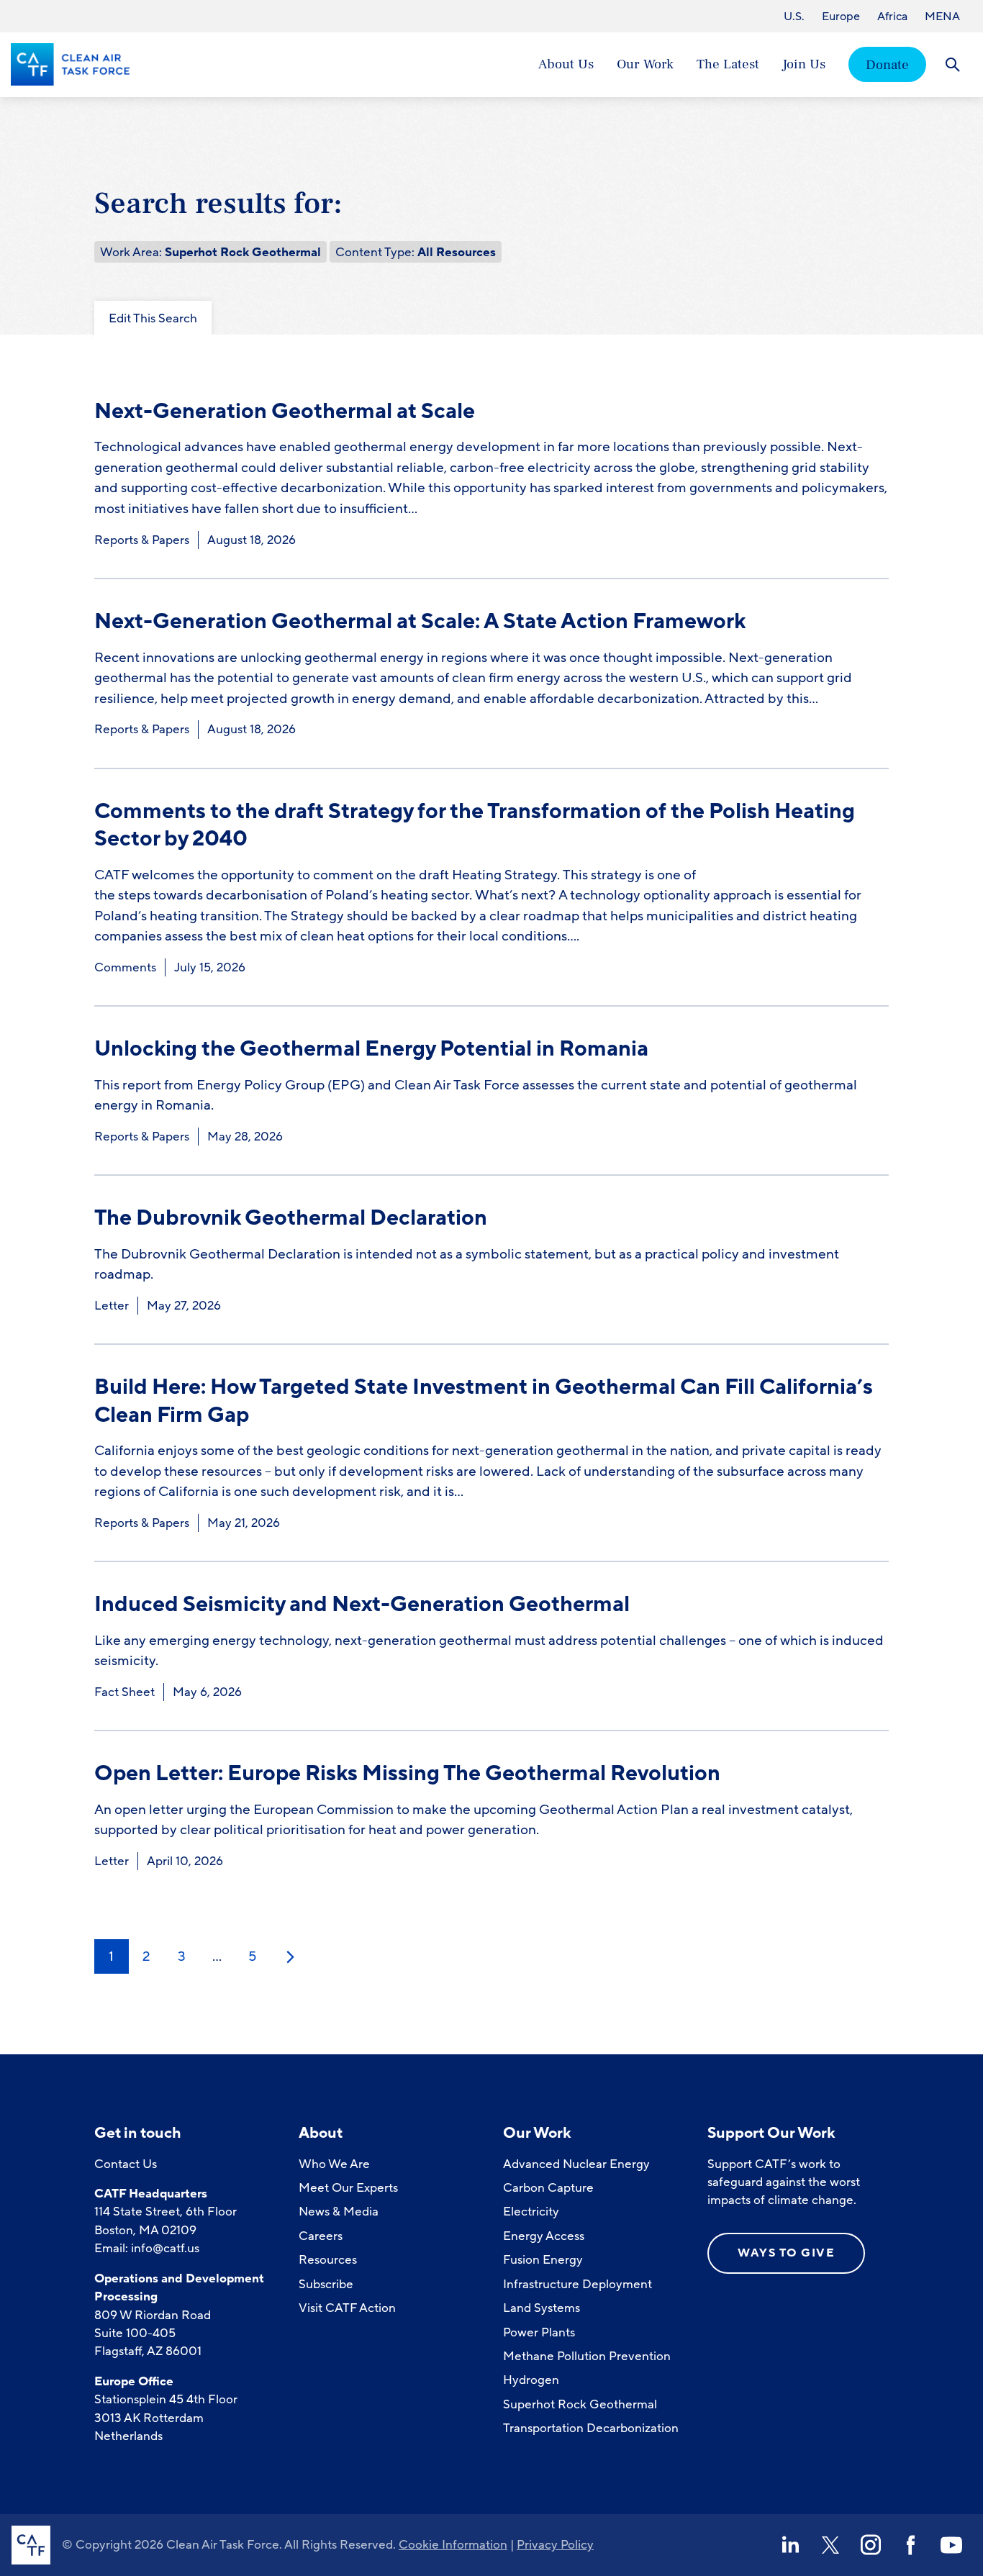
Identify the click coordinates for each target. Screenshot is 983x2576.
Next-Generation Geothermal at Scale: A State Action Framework (420, 621)
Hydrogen (531, 2380)
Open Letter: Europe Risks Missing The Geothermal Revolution (407, 1773)
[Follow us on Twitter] (830, 2545)
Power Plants (539, 2332)
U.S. (794, 17)
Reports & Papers (142, 540)
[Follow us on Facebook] (911, 2545)
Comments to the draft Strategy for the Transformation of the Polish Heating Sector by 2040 (475, 825)
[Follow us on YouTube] (951, 2545)
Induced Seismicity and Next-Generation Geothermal (362, 1604)
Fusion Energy (543, 2260)
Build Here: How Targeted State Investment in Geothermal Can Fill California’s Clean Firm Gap (484, 1401)
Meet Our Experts (348, 2188)
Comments (125, 967)
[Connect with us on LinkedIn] (790, 2545)
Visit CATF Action (347, 2308)
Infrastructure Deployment (577, 2284)
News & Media (339, 2212)
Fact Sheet (124, 1692)
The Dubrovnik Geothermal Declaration (291, 1218)
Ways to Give (786, 2253)
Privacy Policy (555, 2545)
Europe (841, 17)
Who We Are (334, 2164)
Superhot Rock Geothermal (580, 2404)
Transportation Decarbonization (591, 2428)
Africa (892, 17)
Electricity (531, 2212)
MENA (942, 17)
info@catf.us (165, 2248)
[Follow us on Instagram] (871, 2545)
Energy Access (544, 2236)
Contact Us (126, 2164)
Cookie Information (453, 2545)
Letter (112, 1306)
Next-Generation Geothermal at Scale (285, 411)
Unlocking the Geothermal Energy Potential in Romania (371, 1049)
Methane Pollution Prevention (587, 2356)
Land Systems (542, 2308)
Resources (328, 2260)
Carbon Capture (548, 2188)
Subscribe (326, 2284)
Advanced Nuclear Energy (576, 2164)
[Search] (952, 64)
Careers (321, 2236)
